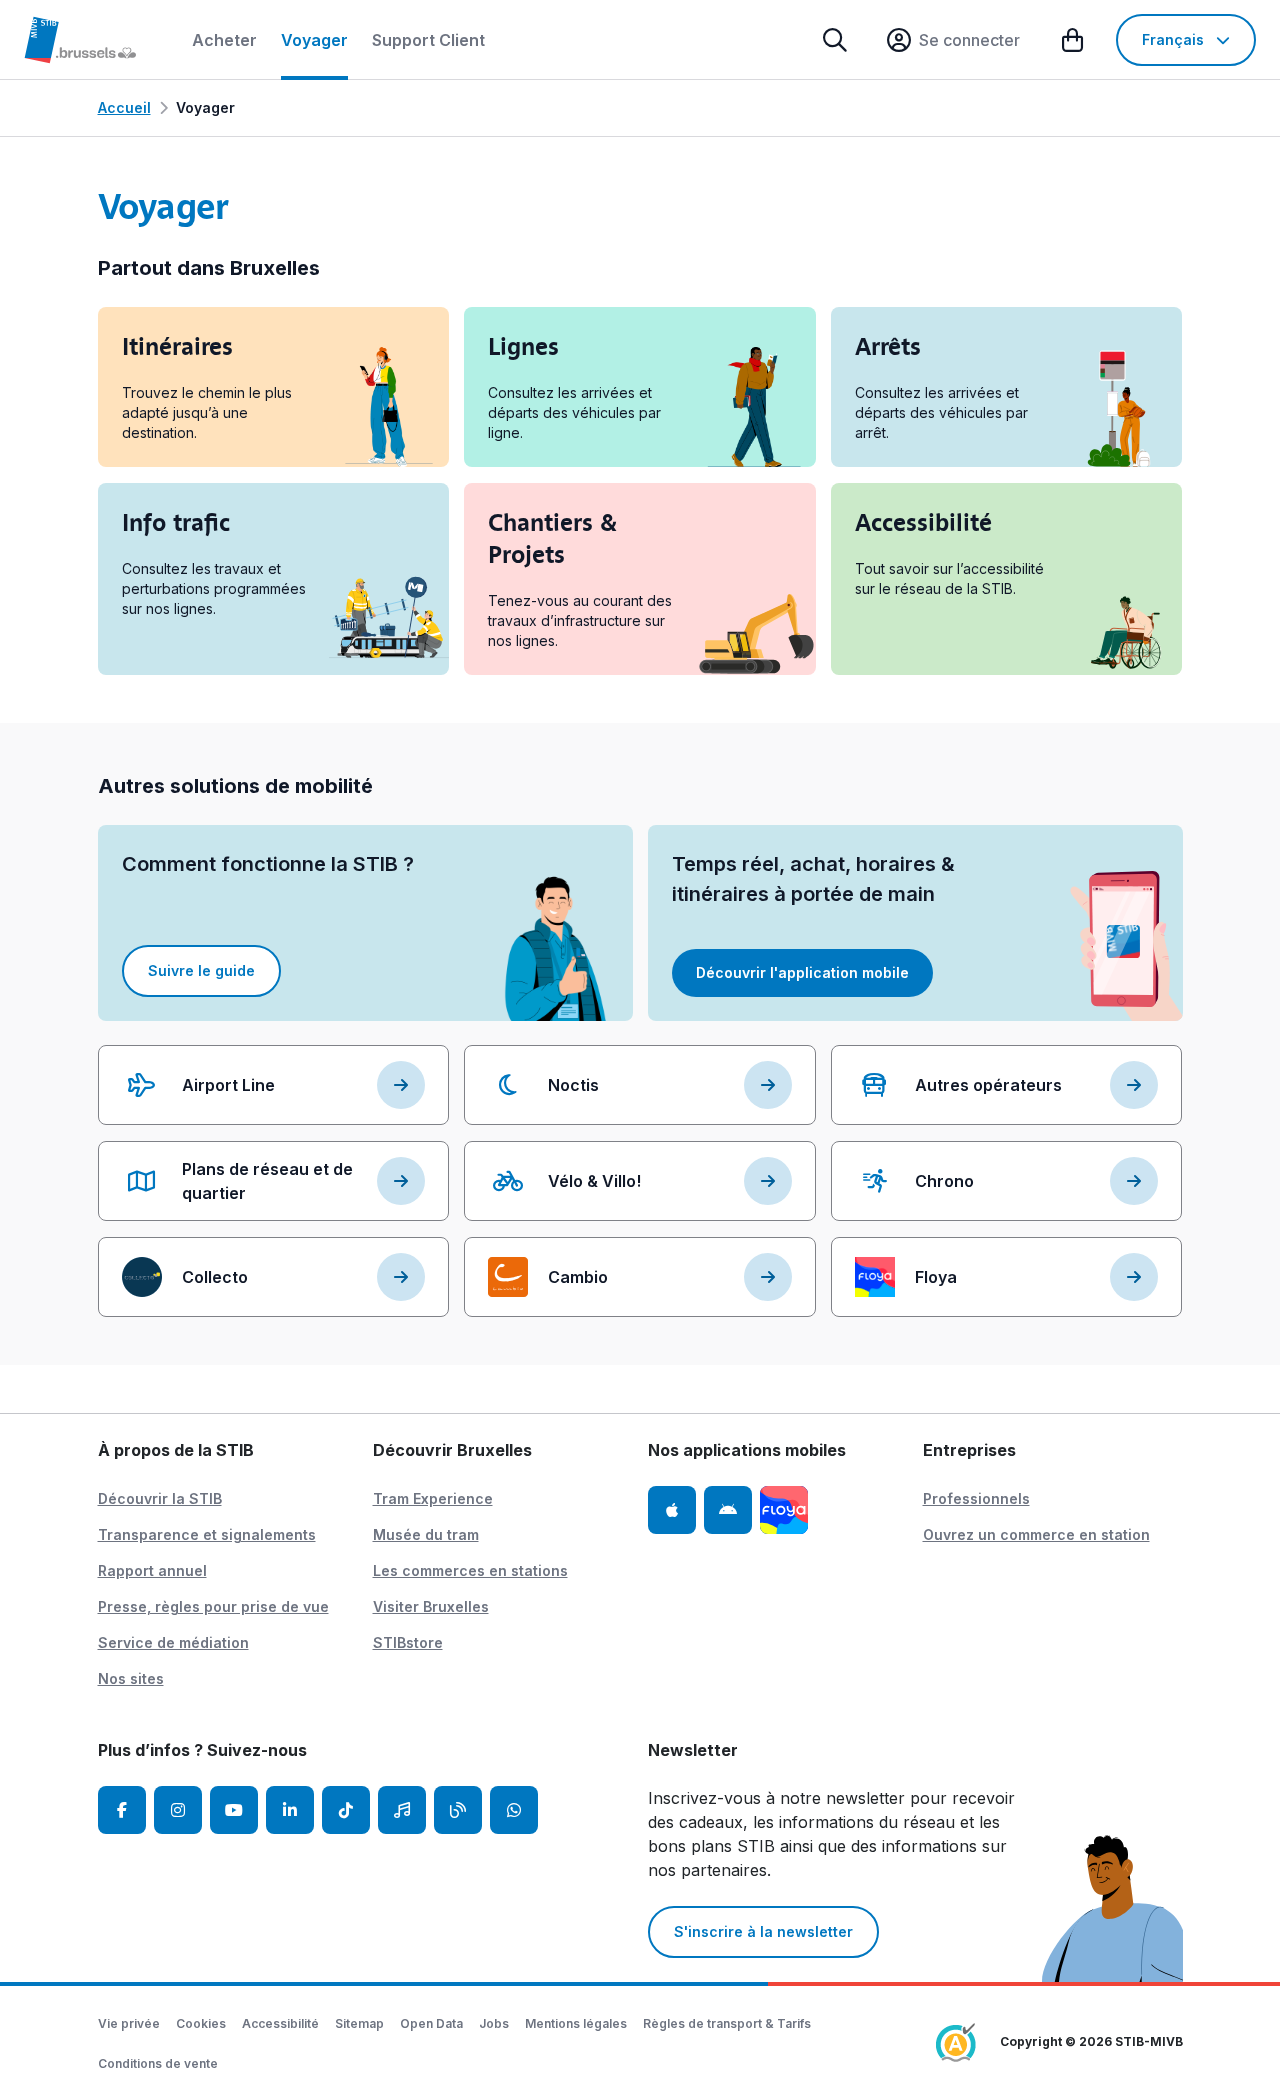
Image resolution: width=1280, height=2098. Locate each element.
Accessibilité (280, 2023)
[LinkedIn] (290, 1810)
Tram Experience (433, 1498)
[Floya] (784, 1510)
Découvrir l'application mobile (802, 972)
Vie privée (129, 2023)
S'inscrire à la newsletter (763, 1931)
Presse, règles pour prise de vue (213, 1606)
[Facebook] (122, 1810)
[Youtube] (234, 1810)
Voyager (314, 40)
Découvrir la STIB (160, 1498)
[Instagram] (178, 1810)
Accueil (124, 107)
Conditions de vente (158, 2063)
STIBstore (408, 1642)
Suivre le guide (201, 970)
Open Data (431, 2023)
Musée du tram (426, 1534)
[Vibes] (402, 1810)
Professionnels (976, 1498)
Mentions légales (576, 2023)
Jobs (494, 2023)
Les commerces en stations (470, 1570)
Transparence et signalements (207, 1534)
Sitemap (359, 2023)
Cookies (201, 2023)
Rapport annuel (152, 1570)
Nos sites (131, 1678)
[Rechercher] (835, 40)
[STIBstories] (458, 1810)
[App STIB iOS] (672, 1510)
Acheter (224, 40)
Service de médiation (173, 1642)
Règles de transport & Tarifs (727, 2023)
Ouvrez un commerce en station (1036, 1534)
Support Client (428, 40)
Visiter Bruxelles (431, 1606)
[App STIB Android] (728, 1510)
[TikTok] (346, 1810)
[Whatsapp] (514, 1810)
